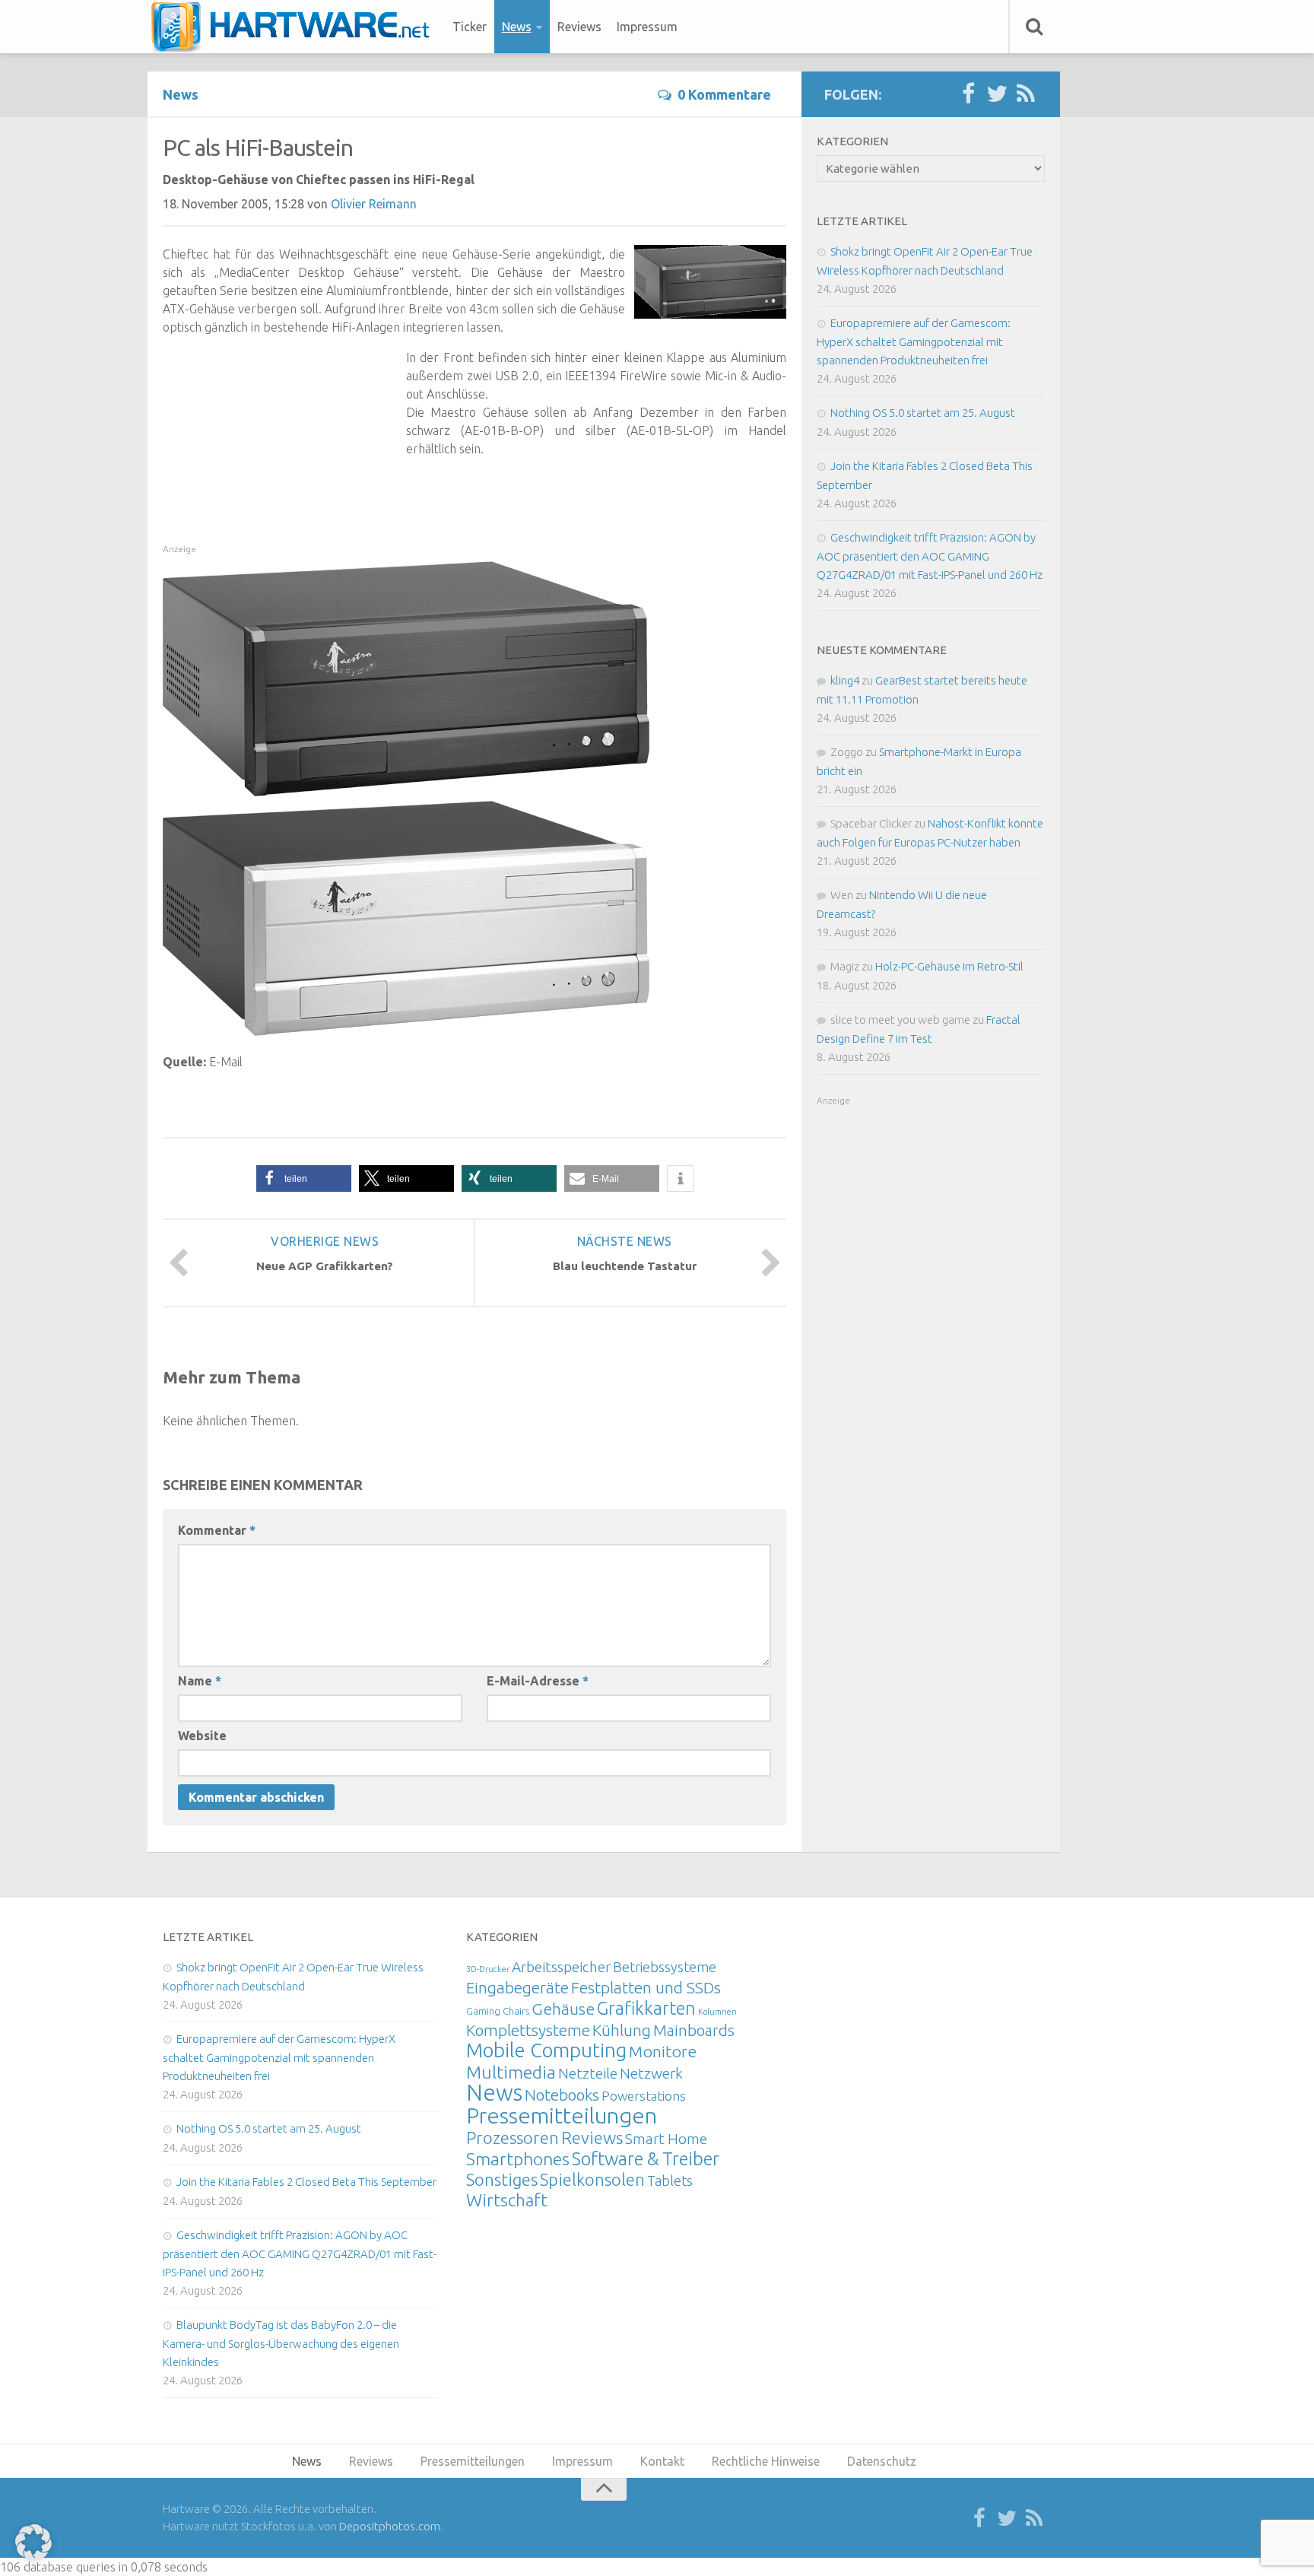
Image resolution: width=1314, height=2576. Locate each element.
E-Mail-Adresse (538, 1681)
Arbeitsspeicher (561, 1967)
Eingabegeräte (517, 1988)
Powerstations (644, 2096)
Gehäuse (563, 2009)
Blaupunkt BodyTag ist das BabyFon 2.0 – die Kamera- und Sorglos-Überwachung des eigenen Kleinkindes (281, 2343)
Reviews (579, 27)
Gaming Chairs (498, 2011)
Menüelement (295, 27)
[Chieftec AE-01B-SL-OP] (406, 1031)
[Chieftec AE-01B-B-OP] (406, 792)
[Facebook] (968, 94)
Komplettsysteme (528, 2030)
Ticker (470, 27)
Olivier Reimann (374, 204)
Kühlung (622, 2030)
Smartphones (518, 2159)
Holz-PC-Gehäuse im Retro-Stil (949, 966)
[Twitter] (997, 94)
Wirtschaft (507, 2200)
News (517, 27)
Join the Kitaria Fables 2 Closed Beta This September (306, 2182)
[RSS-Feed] (1026, 94)
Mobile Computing (546, 2050)
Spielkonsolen (592, 2179)
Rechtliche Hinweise (766, 2461)
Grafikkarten (646, 2008)
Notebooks (562, 2095)
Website (202, 1736)
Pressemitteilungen (562, 2115)
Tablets (670, 2181)
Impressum (647, 27)
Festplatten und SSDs (646, 1987)
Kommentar (217, 1530)
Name (200, 1681)
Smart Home (666, 2139)
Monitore (663, 2051)
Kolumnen (717, 2012)
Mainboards (694, 2030)
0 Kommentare (724, 94)
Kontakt (662, 2461)
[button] (304, 1178)
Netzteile (588, 2073)
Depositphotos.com (390, 2526)
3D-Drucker (488, 1969)
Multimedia (511, 2072)
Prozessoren (513, 2138)
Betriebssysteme (665, 1967)
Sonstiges (502, 2179)
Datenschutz (882, 2461)
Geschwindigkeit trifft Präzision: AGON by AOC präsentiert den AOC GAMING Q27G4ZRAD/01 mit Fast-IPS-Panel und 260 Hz (930, 556)
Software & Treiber (646, 2158)
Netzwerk (651, 2073)
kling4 (845, 680)
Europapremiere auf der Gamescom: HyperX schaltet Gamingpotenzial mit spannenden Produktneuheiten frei (914, 341)
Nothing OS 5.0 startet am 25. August (923, 413)
